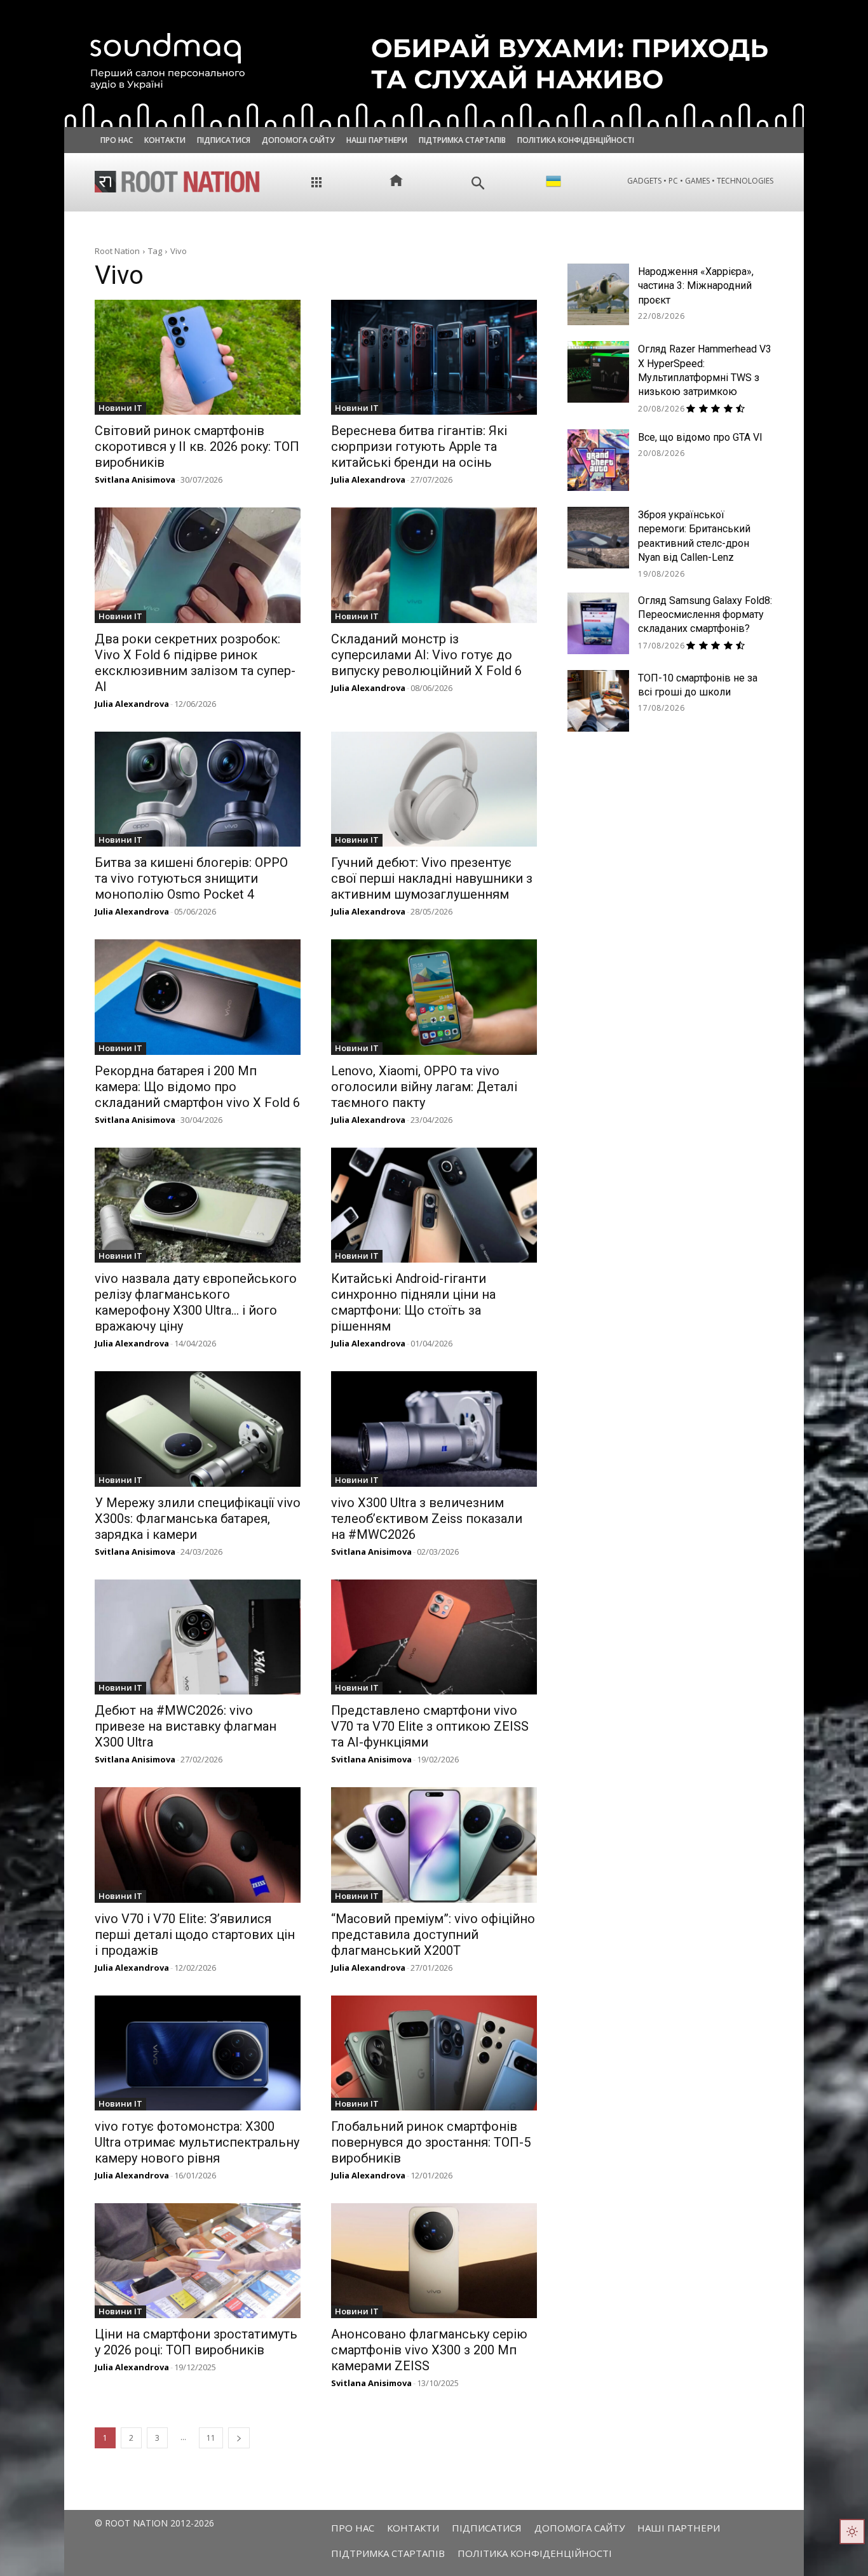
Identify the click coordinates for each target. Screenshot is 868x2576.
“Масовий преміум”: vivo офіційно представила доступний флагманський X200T (433, 1935)
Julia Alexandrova (368, 480)
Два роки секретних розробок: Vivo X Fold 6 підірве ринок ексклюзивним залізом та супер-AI (195, 663)
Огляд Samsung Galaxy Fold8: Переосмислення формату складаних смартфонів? (705, 615)
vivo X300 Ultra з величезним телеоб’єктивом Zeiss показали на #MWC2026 (427, 1519)
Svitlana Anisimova (135, 480)
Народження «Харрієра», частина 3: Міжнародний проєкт (696, 286)
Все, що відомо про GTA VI (700, 437)
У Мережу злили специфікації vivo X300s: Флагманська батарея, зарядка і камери (198, 1519)
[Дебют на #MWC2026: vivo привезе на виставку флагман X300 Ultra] (198, 1637)
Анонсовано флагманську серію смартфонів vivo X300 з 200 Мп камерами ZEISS (429, 2350)
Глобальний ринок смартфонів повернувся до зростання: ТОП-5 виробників (431, 2142)
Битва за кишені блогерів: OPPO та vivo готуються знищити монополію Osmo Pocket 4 (191, 878)
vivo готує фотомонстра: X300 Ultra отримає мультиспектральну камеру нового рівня (197, 2142)
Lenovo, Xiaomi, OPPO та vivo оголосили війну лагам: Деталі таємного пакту (424, 1087)
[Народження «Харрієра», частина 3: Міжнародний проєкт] (598, 294)
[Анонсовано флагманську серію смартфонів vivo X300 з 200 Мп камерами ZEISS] (434, 2261)
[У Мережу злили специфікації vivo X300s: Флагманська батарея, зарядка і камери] (198, 1429)
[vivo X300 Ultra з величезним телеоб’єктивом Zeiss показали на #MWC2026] (434, 1429)
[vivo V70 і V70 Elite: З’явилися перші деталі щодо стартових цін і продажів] (198, 1845)
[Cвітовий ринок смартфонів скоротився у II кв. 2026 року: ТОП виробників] (198, 357)
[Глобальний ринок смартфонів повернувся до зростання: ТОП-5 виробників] (434, 2053)
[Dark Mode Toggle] (852, 2532)
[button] (478, 183)
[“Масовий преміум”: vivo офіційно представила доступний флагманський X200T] (434, 1845)
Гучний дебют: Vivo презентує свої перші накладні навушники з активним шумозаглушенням (432, 878)
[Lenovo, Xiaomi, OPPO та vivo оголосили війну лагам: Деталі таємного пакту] (434, 997)
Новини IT (120, 408)
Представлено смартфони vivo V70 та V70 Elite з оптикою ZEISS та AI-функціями (430, 1726)
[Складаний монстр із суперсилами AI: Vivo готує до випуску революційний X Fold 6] (434, 565)
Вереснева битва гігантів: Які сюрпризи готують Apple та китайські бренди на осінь (419, 446)
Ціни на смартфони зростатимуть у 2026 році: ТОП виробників (196, 2342)
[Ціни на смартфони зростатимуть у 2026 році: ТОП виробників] (198, 2261)
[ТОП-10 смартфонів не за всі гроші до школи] (598, 701)
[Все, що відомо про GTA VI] (598, 460)
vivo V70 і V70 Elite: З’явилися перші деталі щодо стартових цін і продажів (195, 1935)
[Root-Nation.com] (177, 182)
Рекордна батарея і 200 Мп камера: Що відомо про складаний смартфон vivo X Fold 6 (197, 1087)
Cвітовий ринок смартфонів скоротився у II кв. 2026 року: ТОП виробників (197, 446)
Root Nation (117, 251)
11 (211, 2438)
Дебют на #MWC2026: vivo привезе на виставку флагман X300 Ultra (186, 1726)
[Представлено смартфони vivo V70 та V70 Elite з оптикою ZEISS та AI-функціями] (434, 1637)
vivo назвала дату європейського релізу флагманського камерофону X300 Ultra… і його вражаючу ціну (196, 1302)
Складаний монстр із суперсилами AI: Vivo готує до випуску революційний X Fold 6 (426, 655)
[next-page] (239, 2438)
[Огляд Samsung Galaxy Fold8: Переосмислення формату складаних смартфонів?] (598, 623)
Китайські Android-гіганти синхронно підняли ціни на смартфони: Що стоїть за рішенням (413, 1302)
